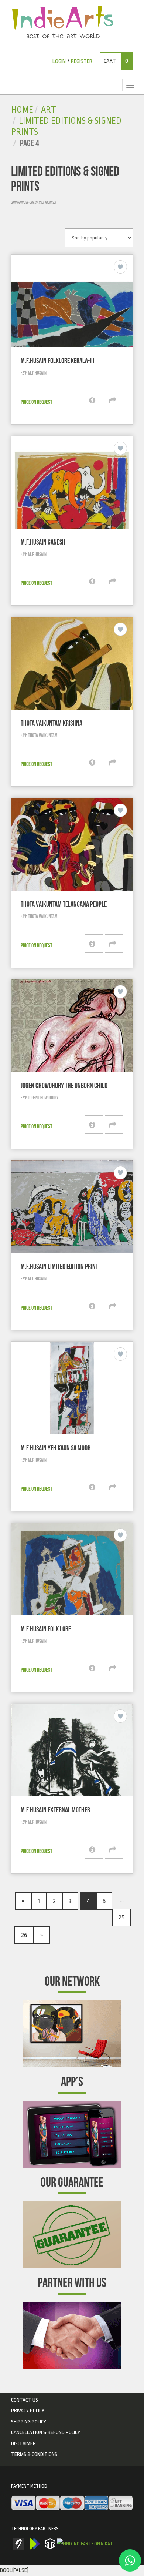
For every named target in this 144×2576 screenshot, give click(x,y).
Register (82, 61)
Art (49, 110)
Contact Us (25, 2400)
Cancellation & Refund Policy (46, 2432)
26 (24, 1935)
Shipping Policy (29, 2422)
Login (59, 61)
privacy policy (28, 2411)
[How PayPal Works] (72, 2503)
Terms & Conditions (34, 2454)
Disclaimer (23, 2443)
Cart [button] (116, 61)
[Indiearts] (63, 22)
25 (121, 1917)
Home (22, 110)
